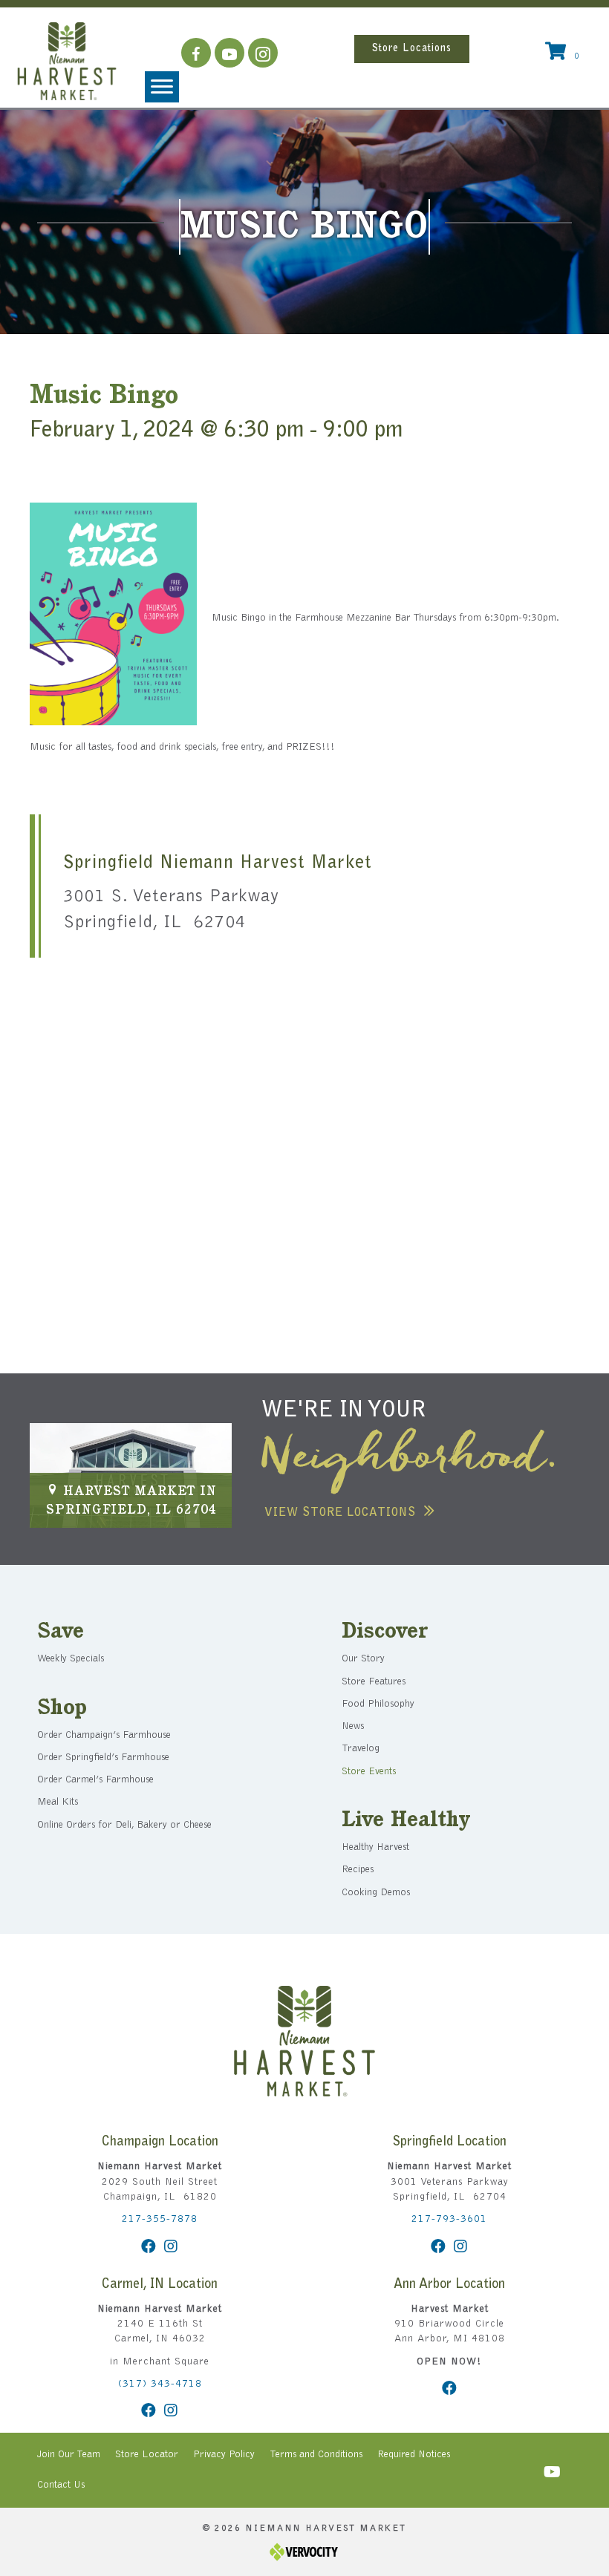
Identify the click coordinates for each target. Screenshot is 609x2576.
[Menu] (162, 87)
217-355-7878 (160, 2220)
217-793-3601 (449, 2220)
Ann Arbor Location (449, 2285)
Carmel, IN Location (160, 2285)
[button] (196, 53)
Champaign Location (160, 2142)
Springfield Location (449, 2142)
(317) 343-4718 (160, 2384)
